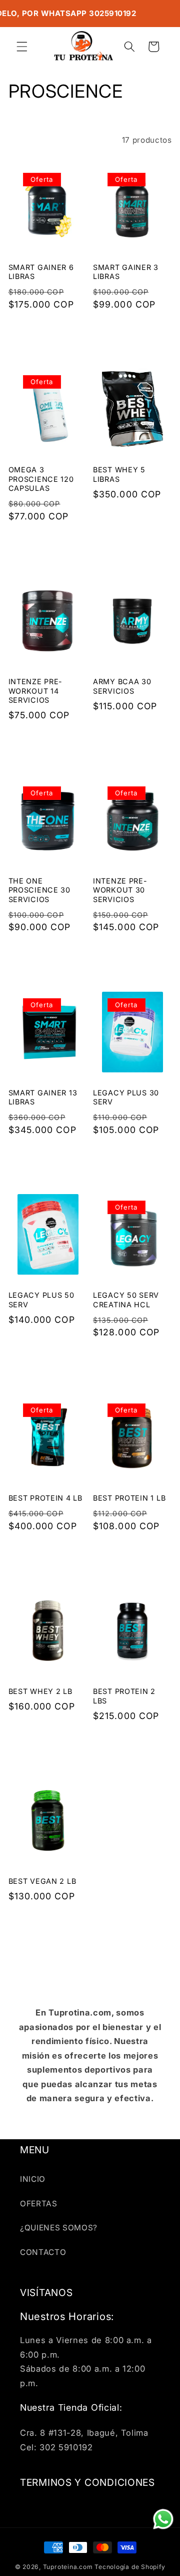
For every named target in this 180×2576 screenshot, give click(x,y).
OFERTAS (39, 2204)
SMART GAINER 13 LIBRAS (43, 1097)
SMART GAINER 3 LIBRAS (126, 272)
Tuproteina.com (68, 2567)
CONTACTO (43, 2252)
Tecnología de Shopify (130, 2567)
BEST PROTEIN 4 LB (45, 1498)
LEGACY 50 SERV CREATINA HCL (126, 1300)
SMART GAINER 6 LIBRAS (41, 272)
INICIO (33, 2179)
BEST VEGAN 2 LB (42, 1881)
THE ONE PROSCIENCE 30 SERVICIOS (39, 890)
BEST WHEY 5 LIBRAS (119, 474)
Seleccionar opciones (47, 332)
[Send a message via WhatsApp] (163, 2519)
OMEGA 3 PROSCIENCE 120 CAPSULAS (41, 479)
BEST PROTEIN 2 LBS (124, 1696)
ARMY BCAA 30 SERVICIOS (122, 686)
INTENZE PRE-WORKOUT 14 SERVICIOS (36, 691)
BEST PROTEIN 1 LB (129, 1498)
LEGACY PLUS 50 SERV (41, 1300)
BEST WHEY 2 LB (40, 1691)
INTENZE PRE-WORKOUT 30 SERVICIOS (120, 890)
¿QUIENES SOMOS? (59, 2228)
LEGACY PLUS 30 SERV (126, 1097)
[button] (22, 47)
